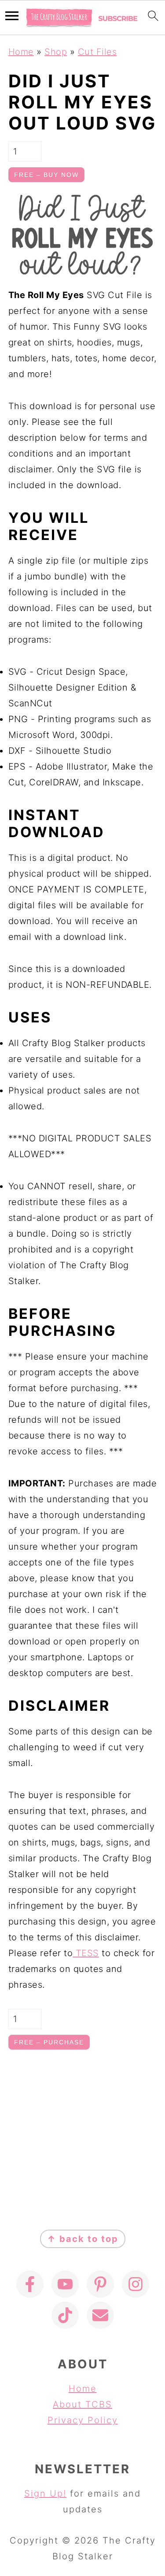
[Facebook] (30, 2284)
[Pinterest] (100, 2284)
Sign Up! (45, 2493)
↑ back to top (83, 2239)
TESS (86, 1953)
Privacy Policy (83, 2420)
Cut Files (97, 52)
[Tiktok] (65, 2315)
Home (21, 52)
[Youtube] (65, 2284)
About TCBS (82, 2404)
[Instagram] (136, 2284)
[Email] (100, 2315)
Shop (56, 52)
